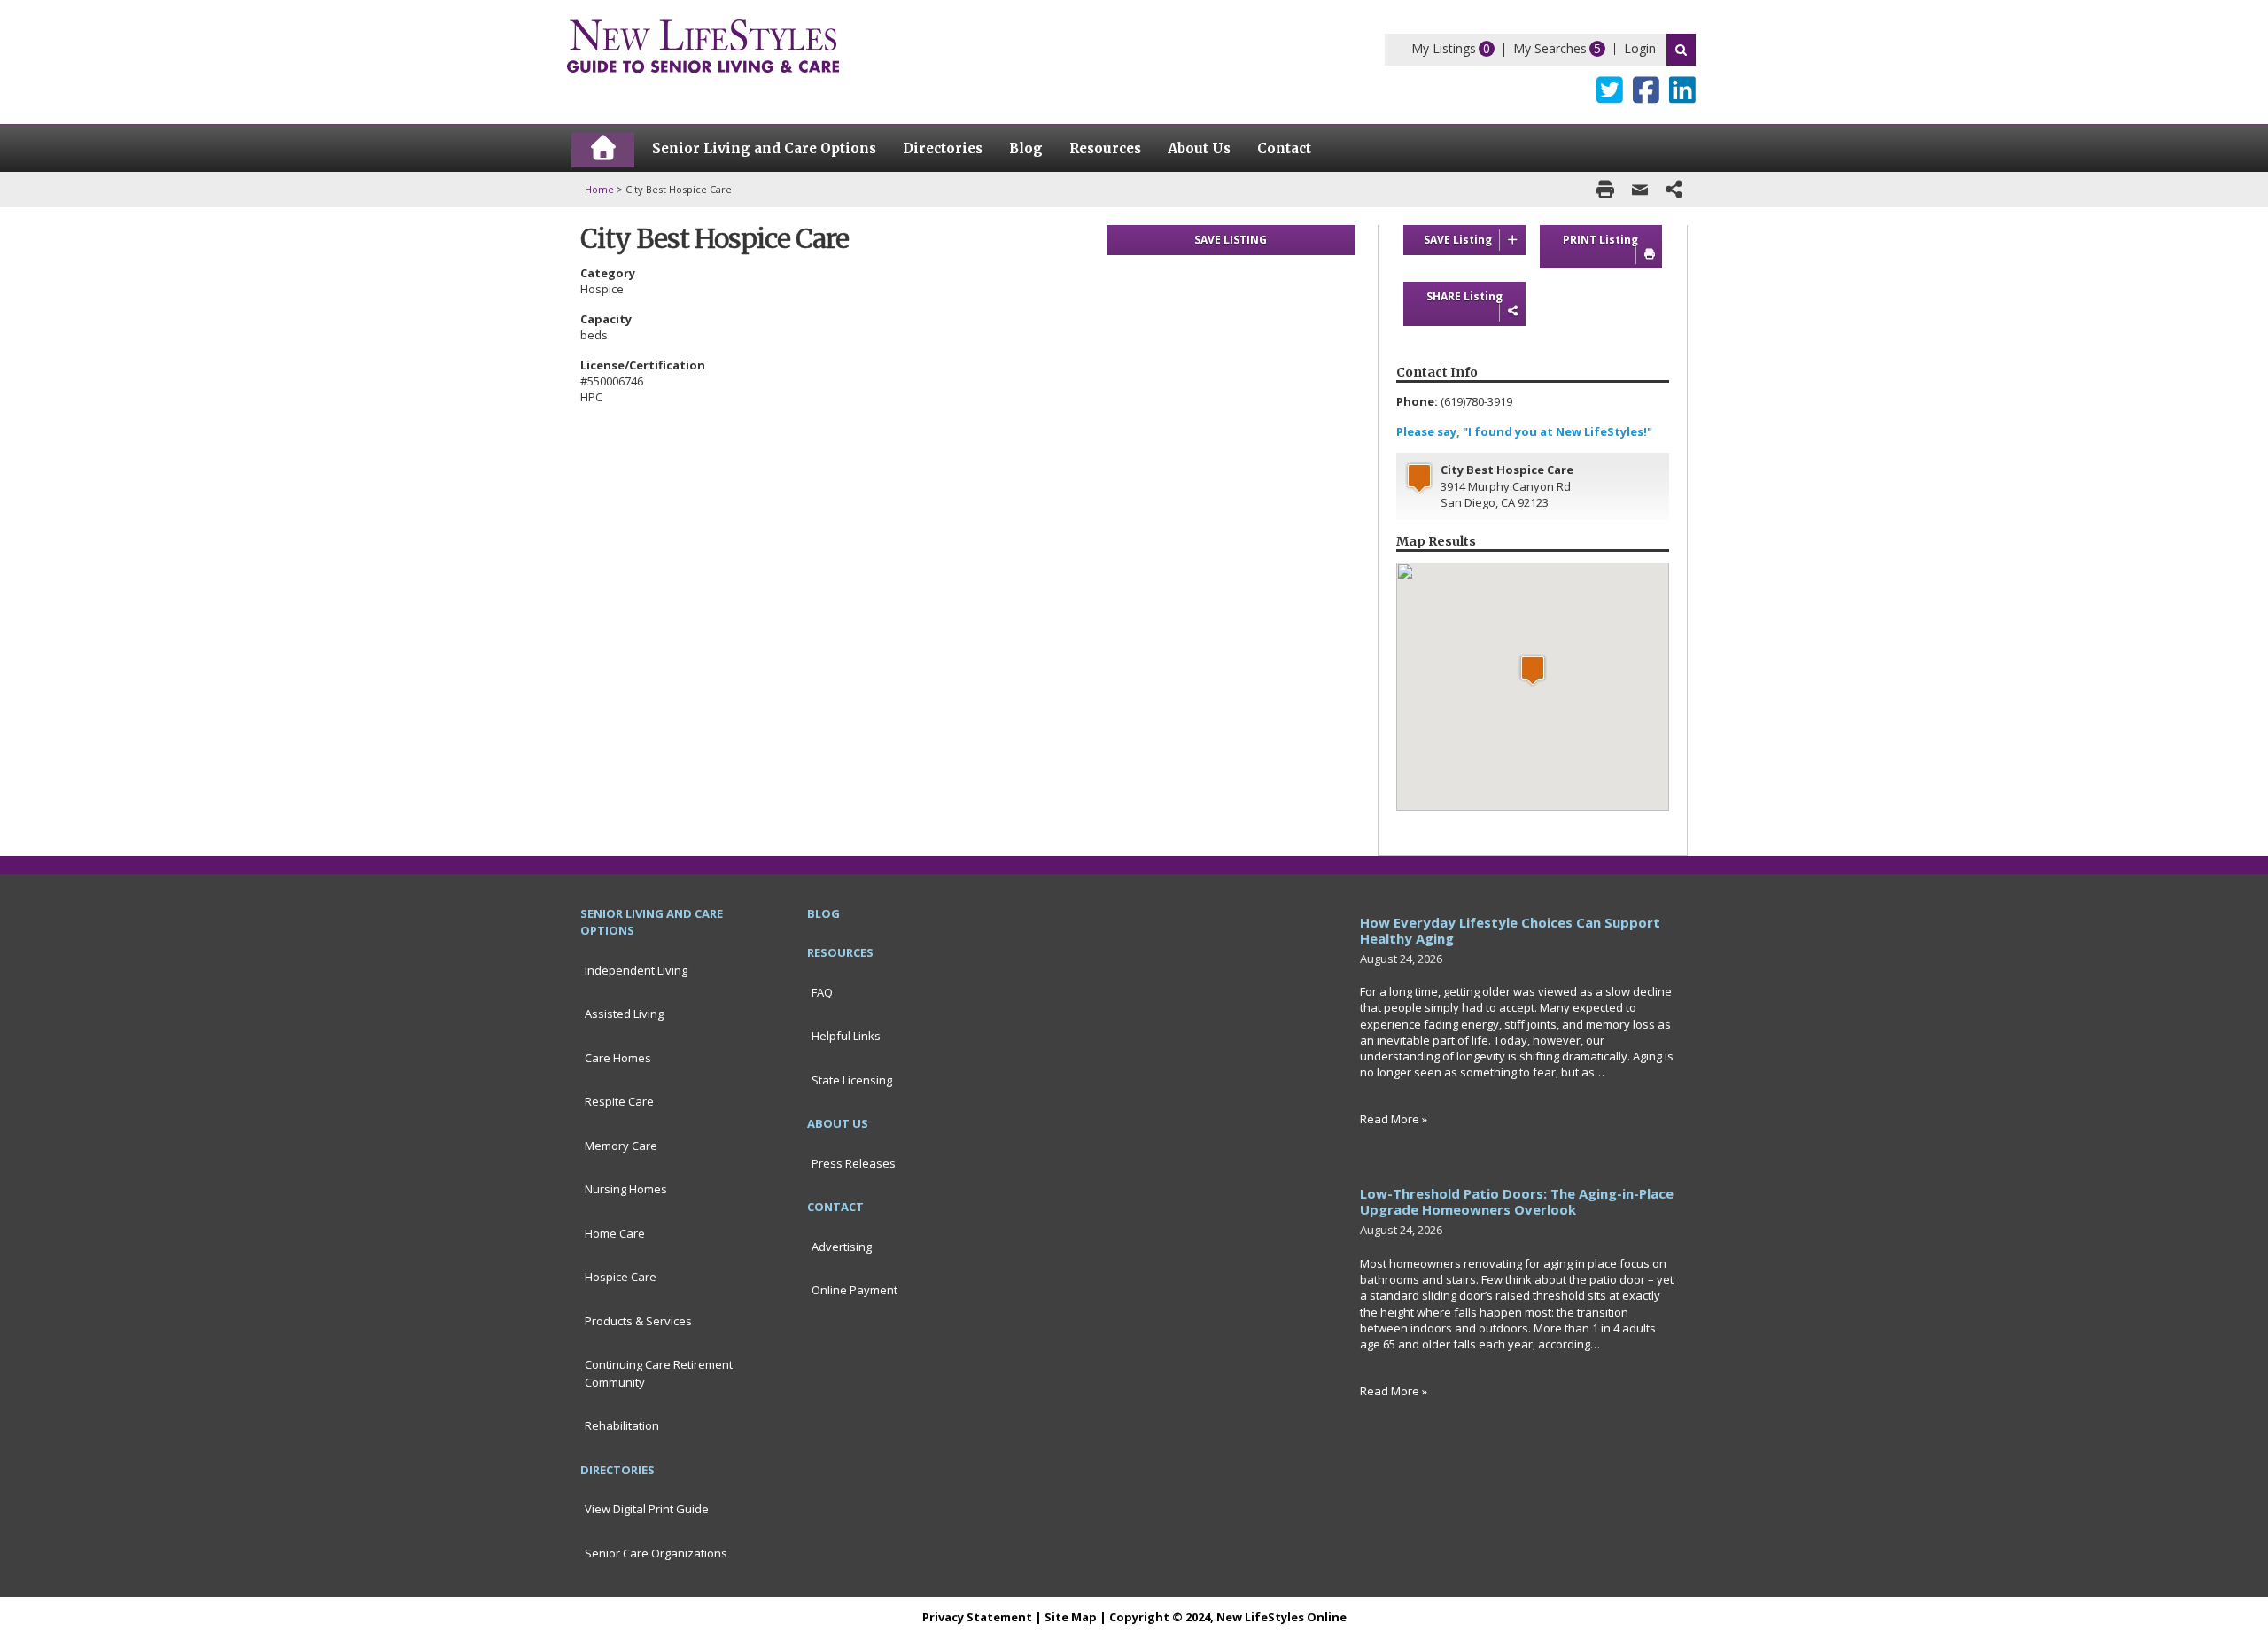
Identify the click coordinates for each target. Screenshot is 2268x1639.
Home (599, 189)
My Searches (1550, 48)
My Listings (1444, 48)
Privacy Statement (977, 1617)
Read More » (1394, 1119)
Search (1681, 50)
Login (1640, 48)
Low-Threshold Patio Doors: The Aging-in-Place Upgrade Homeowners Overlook (1517, 1201)
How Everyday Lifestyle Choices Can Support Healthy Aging (1510, 930)
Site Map (1071, 1617)
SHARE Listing (1464, 296)
